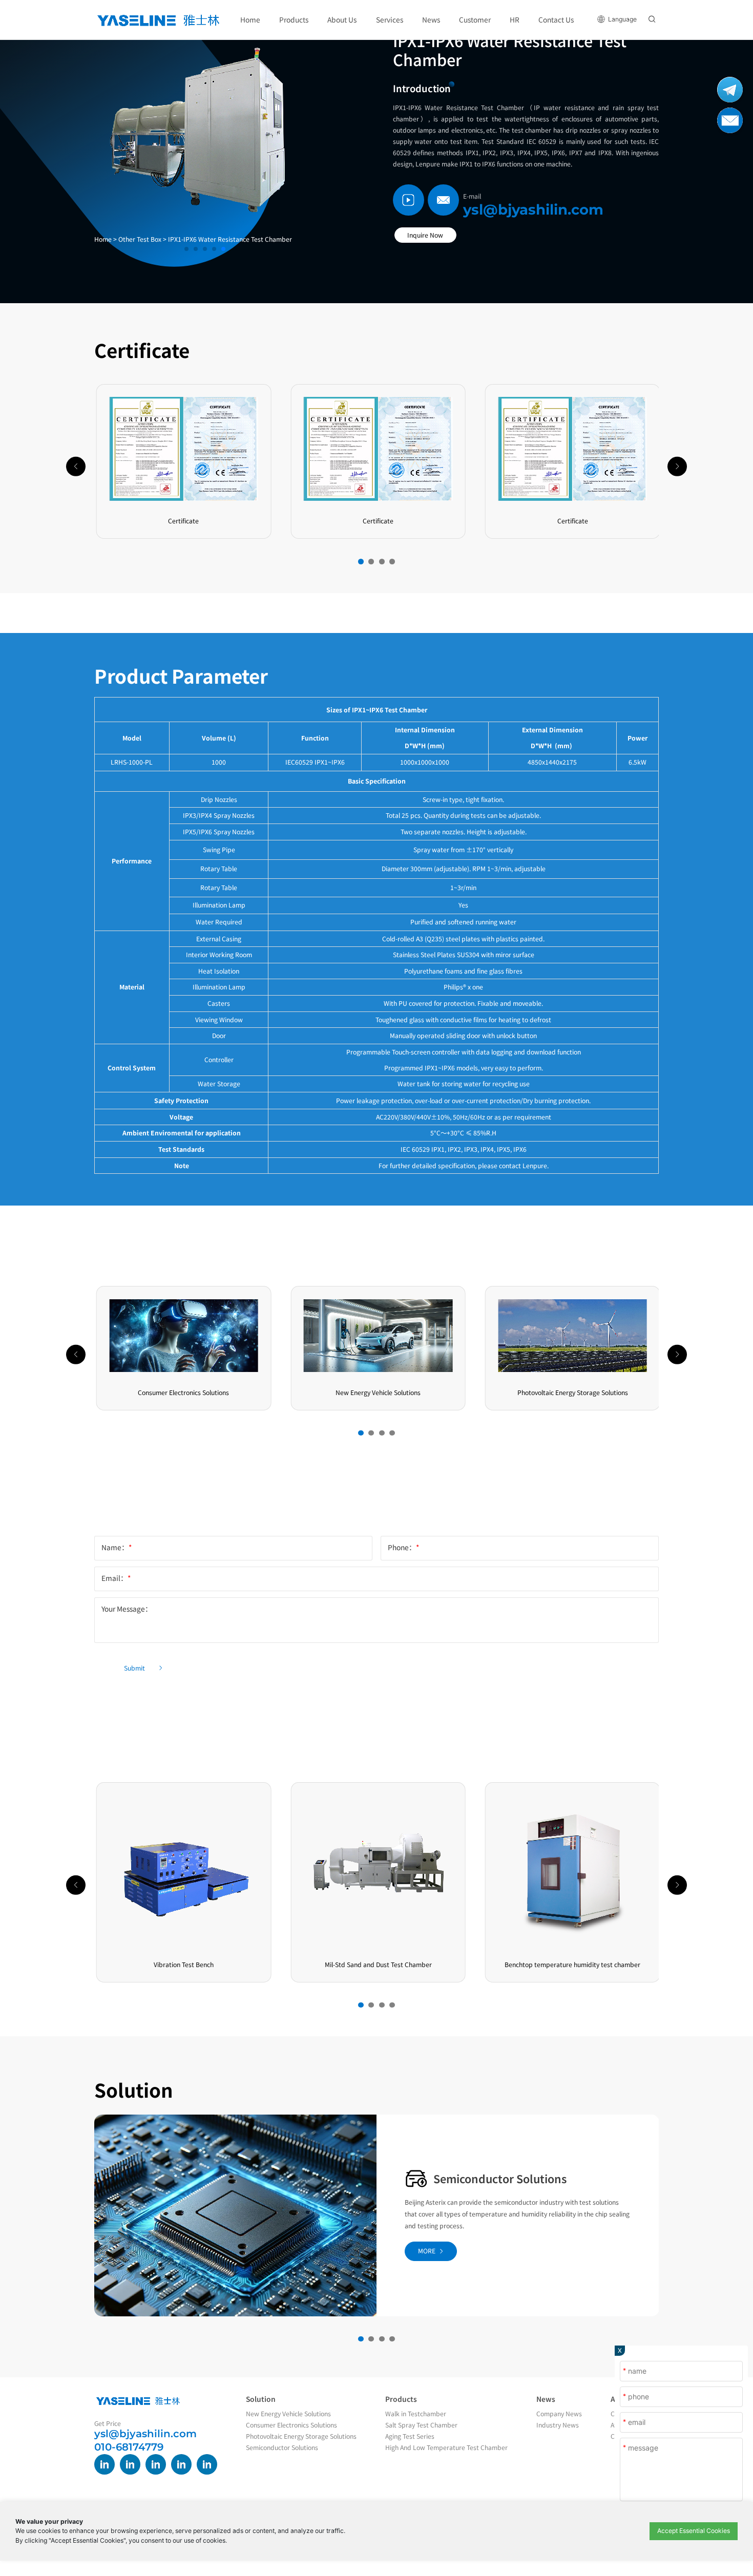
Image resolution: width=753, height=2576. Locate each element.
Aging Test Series (410, 2436)
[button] (361, 562)
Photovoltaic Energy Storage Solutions (506, 2184)
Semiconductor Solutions (282, 2447)
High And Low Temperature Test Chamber (446, 2447)
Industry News (558, 2425)
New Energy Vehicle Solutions (288, 2414)
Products (401, 2399)
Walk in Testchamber (416, 2414)
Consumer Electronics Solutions (291, 2425)
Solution (261, 2399)
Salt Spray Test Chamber (421, 2425)
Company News (559, 2414)
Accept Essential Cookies (694, 2531)
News (546, 2399)
